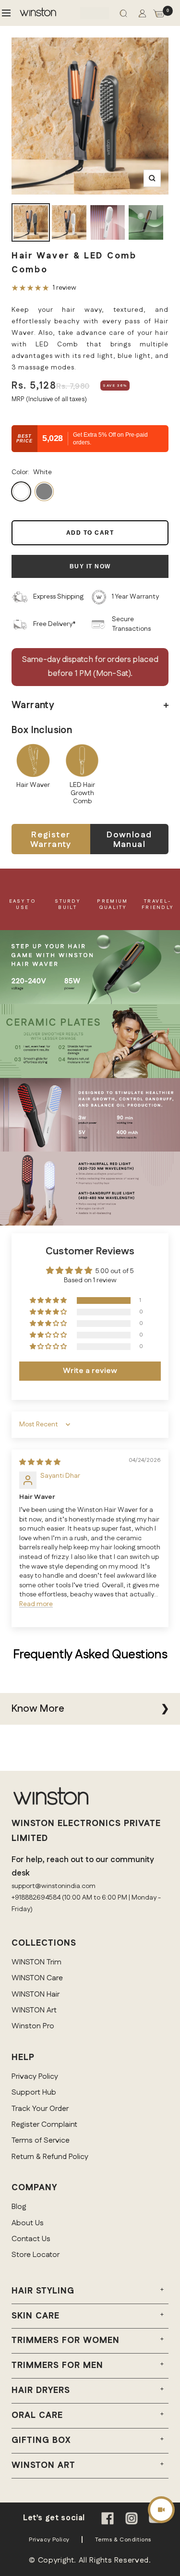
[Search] (123, 15)
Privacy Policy (35, 2077)
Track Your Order (40, 2109)
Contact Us (31, 2239)
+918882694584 (36, 1898)
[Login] (142, 15)
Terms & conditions (123, 2540)
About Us (28, 2223)
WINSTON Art (34, 2010)
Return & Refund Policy (50, 2157)
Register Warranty (51, 840)
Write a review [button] (90, 1371)
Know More (38, 1709)
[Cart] (159, 15)
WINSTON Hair (36, 1994)
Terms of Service (41, 2141)
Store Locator (36, 2255)
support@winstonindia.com (54, 1886)
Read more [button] (36, 1604)
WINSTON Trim (36, 1962)
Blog (19, 2207)
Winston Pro (33, 2026)
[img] (40, 1462)
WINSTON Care (37, 1978)
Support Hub (34, 2092)
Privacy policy (49, 2540)
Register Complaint (44, 2125)
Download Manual (129, 840)
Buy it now (90, 566)
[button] (49, 1301)
